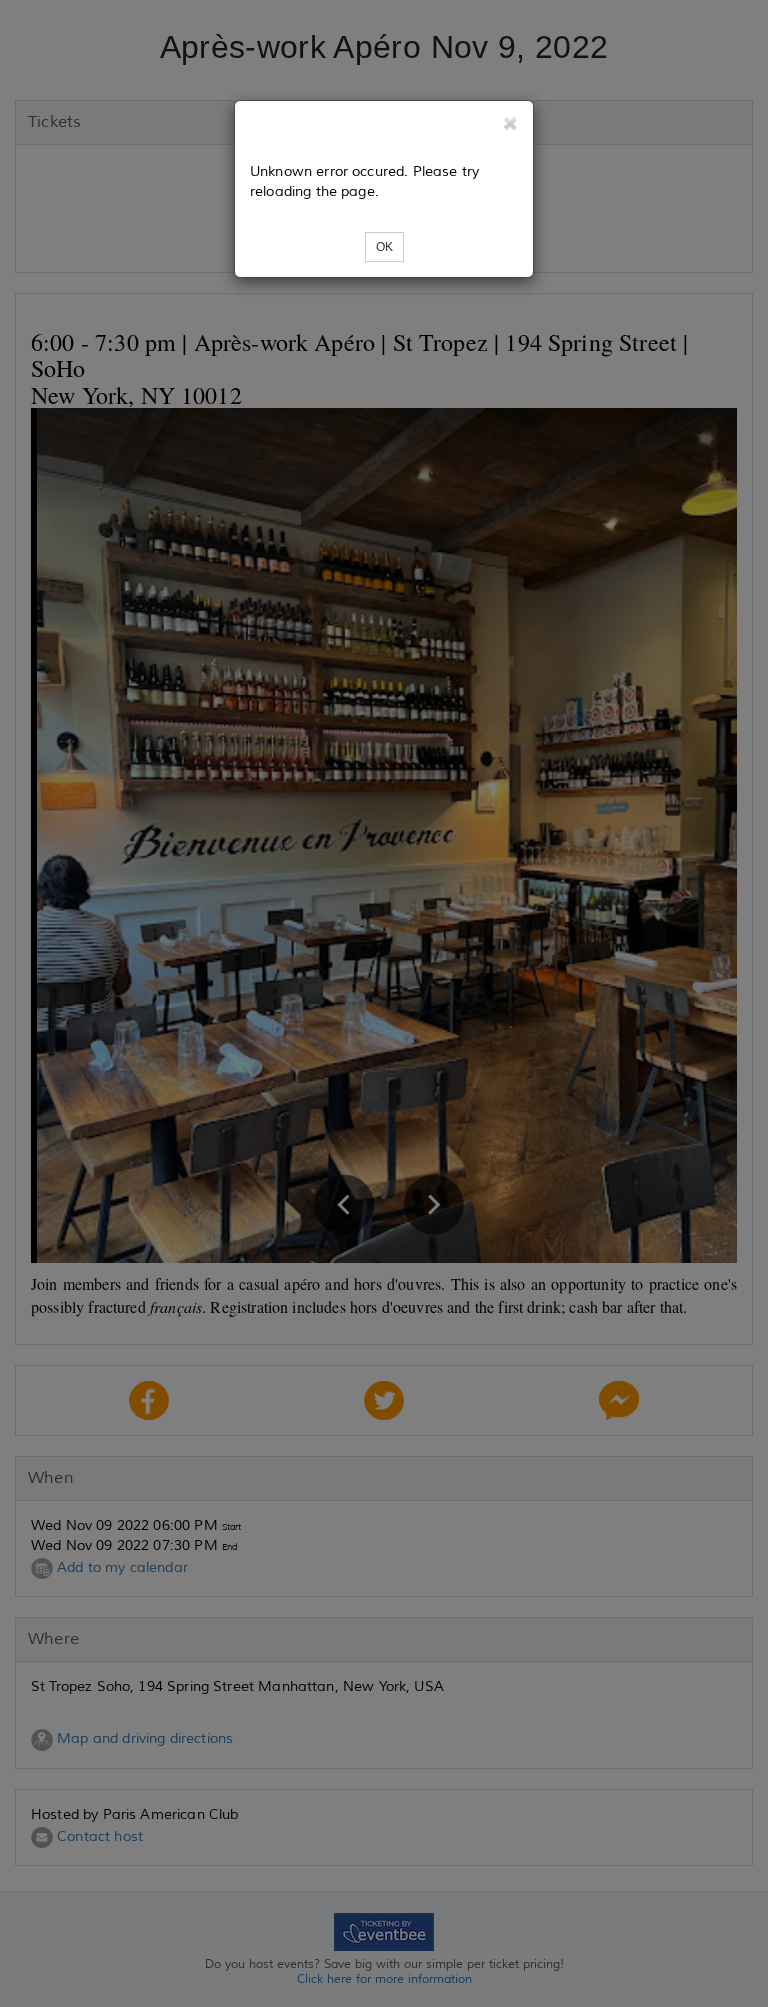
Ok (384, 247)
